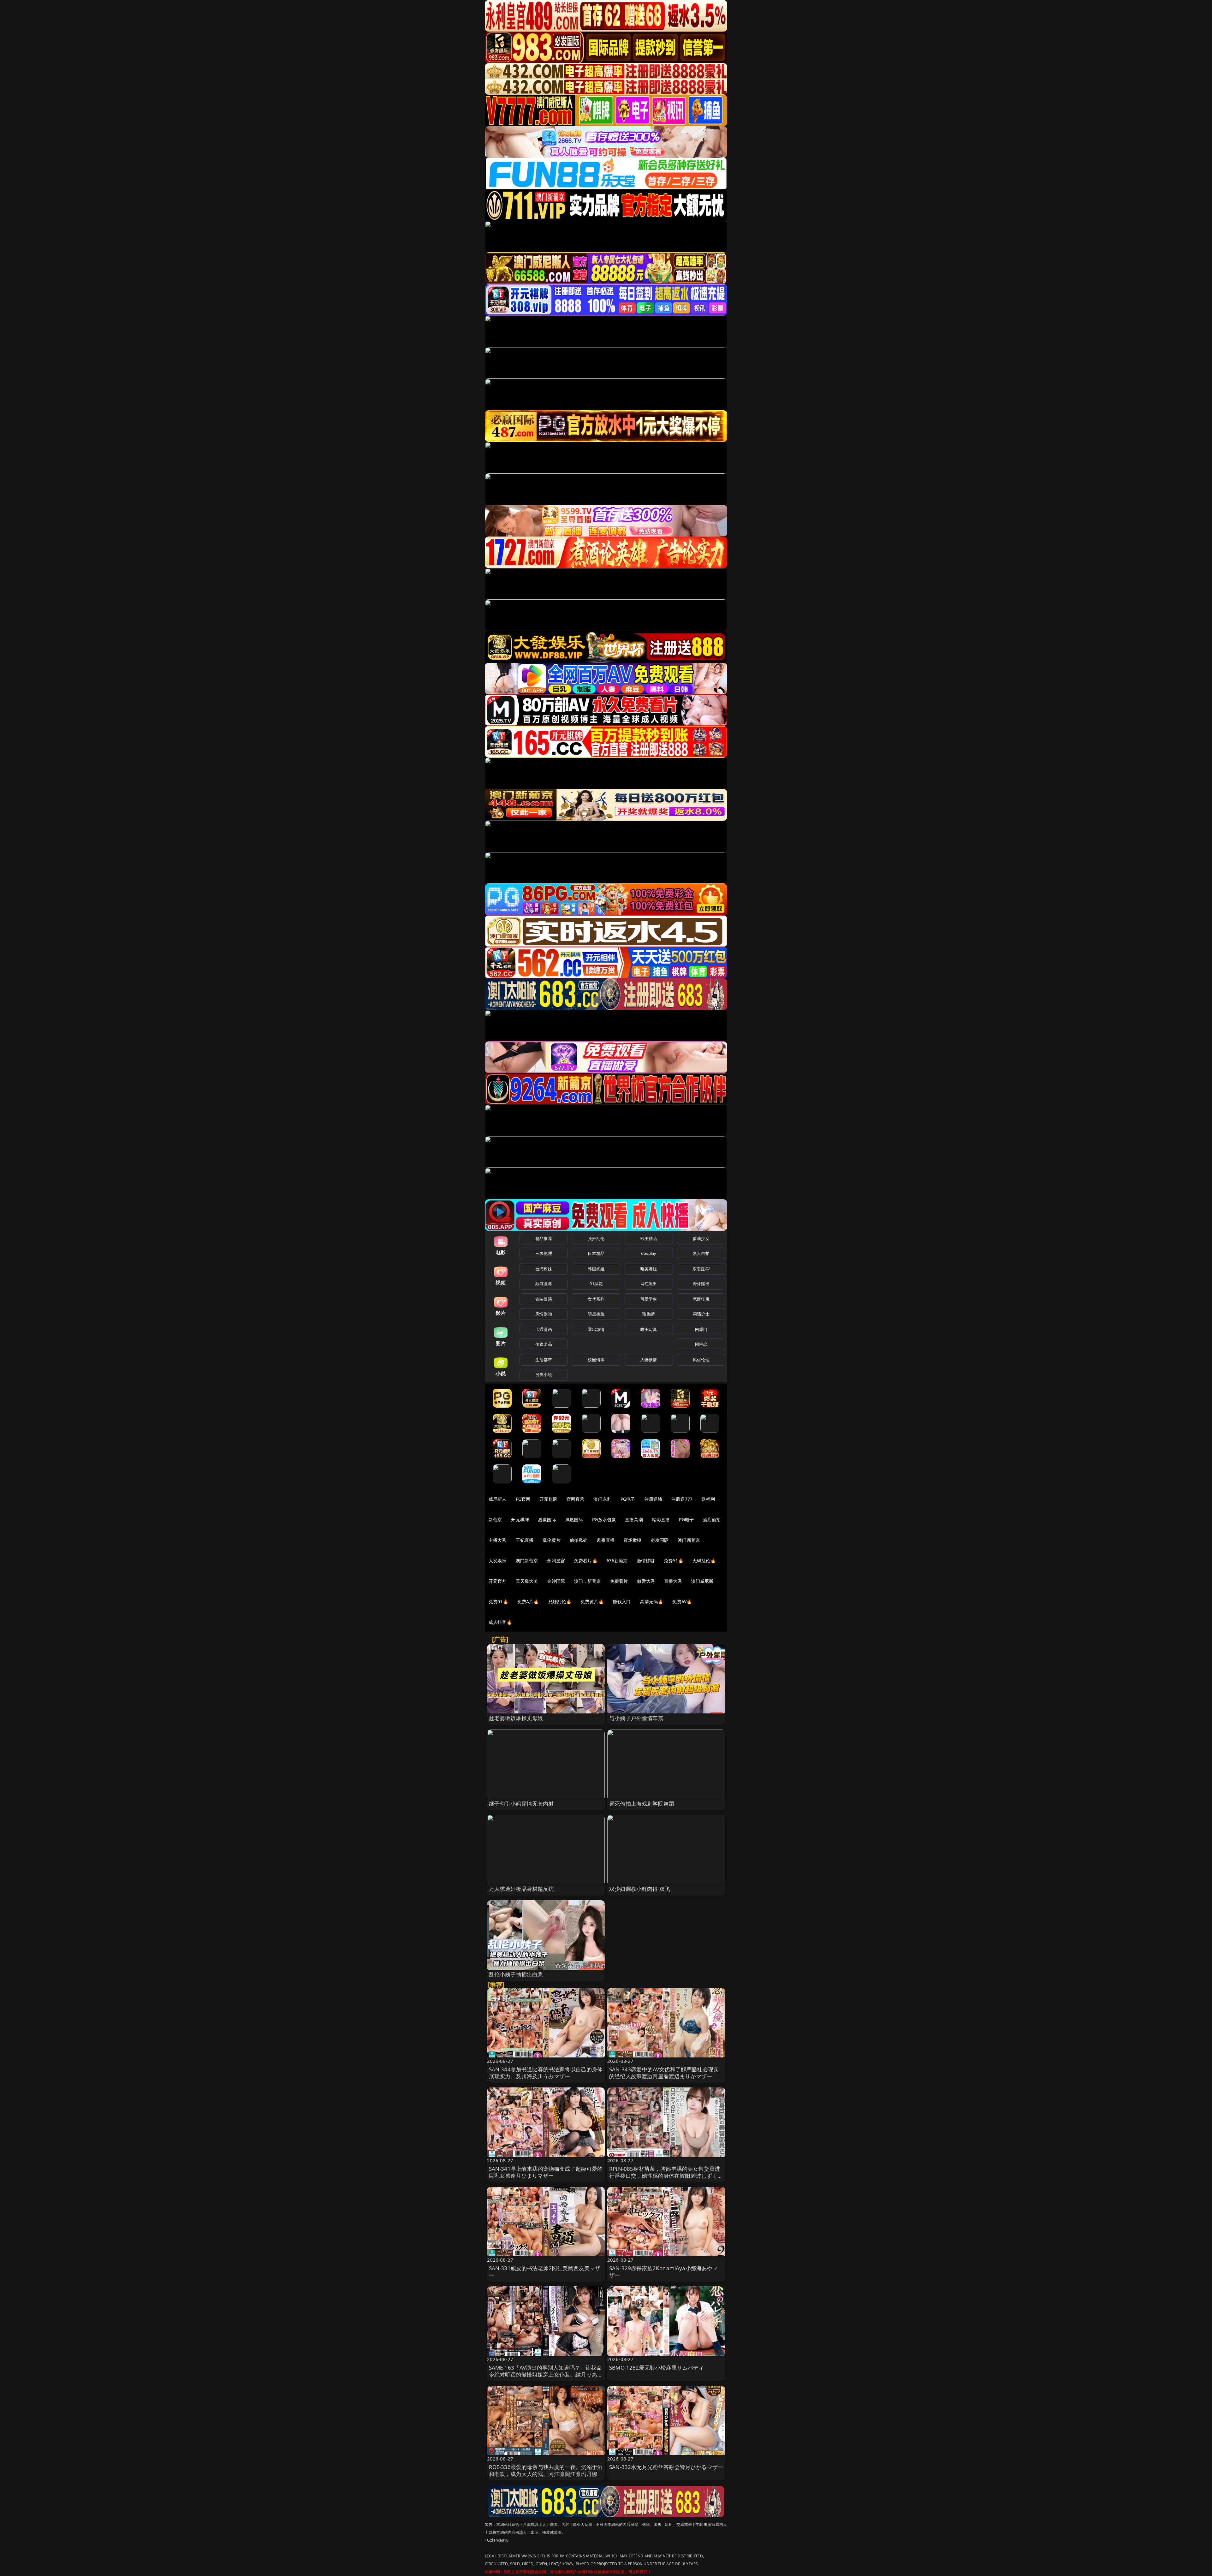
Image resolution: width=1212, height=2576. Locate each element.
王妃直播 (525, 1540)
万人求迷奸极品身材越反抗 (521, 1889)
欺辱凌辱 (544, 1284)
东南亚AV (701, 1269)
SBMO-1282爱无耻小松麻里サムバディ (657, 2368)
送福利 (708, 1499)
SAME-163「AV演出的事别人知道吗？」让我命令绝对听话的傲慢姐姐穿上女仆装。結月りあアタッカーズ (546, 2374)
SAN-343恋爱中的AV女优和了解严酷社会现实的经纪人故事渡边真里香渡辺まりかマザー (664, 2073)
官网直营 (576, 1499)
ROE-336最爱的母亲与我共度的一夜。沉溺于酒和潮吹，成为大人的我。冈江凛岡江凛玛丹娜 (546, 2470)
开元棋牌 (548, 1499)
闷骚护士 (701, 1314)
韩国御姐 (596, 1269)
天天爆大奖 (527, 1581)
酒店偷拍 (712, 1519)
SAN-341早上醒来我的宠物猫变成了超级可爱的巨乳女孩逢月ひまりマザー (546, 2172)
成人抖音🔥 (500, 1622)
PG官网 (523, 1499)
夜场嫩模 (633, 1540)
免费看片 (619, 1581)
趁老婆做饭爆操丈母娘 (516, 1718)
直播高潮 (634, 1519)
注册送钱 (654, 1499)
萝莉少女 (701, 1238)
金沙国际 (556, 1581)
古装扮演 (544, 1299)
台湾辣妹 (544, 1269)
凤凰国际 (574, 1519)
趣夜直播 (606, 1540)
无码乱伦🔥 (704, 1561)
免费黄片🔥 (592, 1602)
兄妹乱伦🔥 (560, 1602)
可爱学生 (649, 1299)
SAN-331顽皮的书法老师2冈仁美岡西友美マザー (545, 2272)
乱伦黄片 (552, 1540)
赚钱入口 (622, 1602)
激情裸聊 (646, 1561)
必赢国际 (547, 1519)
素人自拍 (701, 1253)
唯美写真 (649, 1329)
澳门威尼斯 (702, 1581)
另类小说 (544, 1374)
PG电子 (628, 1499)
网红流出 (649, 1284)
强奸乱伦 (596, 1238)
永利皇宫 (556, 1561)
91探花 (596, 1284)
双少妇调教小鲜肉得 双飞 (640, 1889)
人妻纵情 (649, 1360)
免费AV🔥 (682, 1602)
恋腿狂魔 (701, 1299)
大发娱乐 (498, 1561)
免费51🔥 (674, 1561)
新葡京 (495, 1519)
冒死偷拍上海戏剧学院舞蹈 (642, 1804)
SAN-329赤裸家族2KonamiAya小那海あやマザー (664, 2272)
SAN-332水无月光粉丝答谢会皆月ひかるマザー (666, 2467)
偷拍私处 (579, 1540)
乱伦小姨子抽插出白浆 (516, 1974)
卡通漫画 (544, 1329)
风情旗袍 (544, 1314)
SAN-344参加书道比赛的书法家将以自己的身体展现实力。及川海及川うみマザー (546, 2073)
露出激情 (596, 1329)
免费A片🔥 (528, 1602)
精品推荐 (544, 1238)
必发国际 (660, 1540)
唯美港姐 (649, 1269)
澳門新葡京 (527, 1561)
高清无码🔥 (652, 1602)
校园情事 (596, 1360)
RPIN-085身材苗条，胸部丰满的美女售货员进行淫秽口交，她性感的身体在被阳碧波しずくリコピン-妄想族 (666, 2176)
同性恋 (701, 1344)
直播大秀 (673, 1581)
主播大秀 (498, 1540)
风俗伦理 (701, 1360)
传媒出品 (544, 1344)
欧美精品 (649, 1238)
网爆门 (701, 1329)
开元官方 (498, 1581)
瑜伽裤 (648, 1314)
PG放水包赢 (604, 1519)
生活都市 (544, 1360)
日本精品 (596, 1253)
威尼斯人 (498, 1499)
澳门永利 (602, 1499)
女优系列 (596, 1299)
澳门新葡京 (689, 1540)
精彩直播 (661, 1519)
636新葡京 (617, 1561)
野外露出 (701, 1284)
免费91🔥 (498, 1602)
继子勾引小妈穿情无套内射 (521, 1804)
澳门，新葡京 (588, 1581)
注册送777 (682, 1499)
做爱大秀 (646, 1581)
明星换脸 (596, 1314)
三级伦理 (544, 1253)
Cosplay (649, 1253)
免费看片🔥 (586, 1561)
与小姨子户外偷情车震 (636, 1718)
